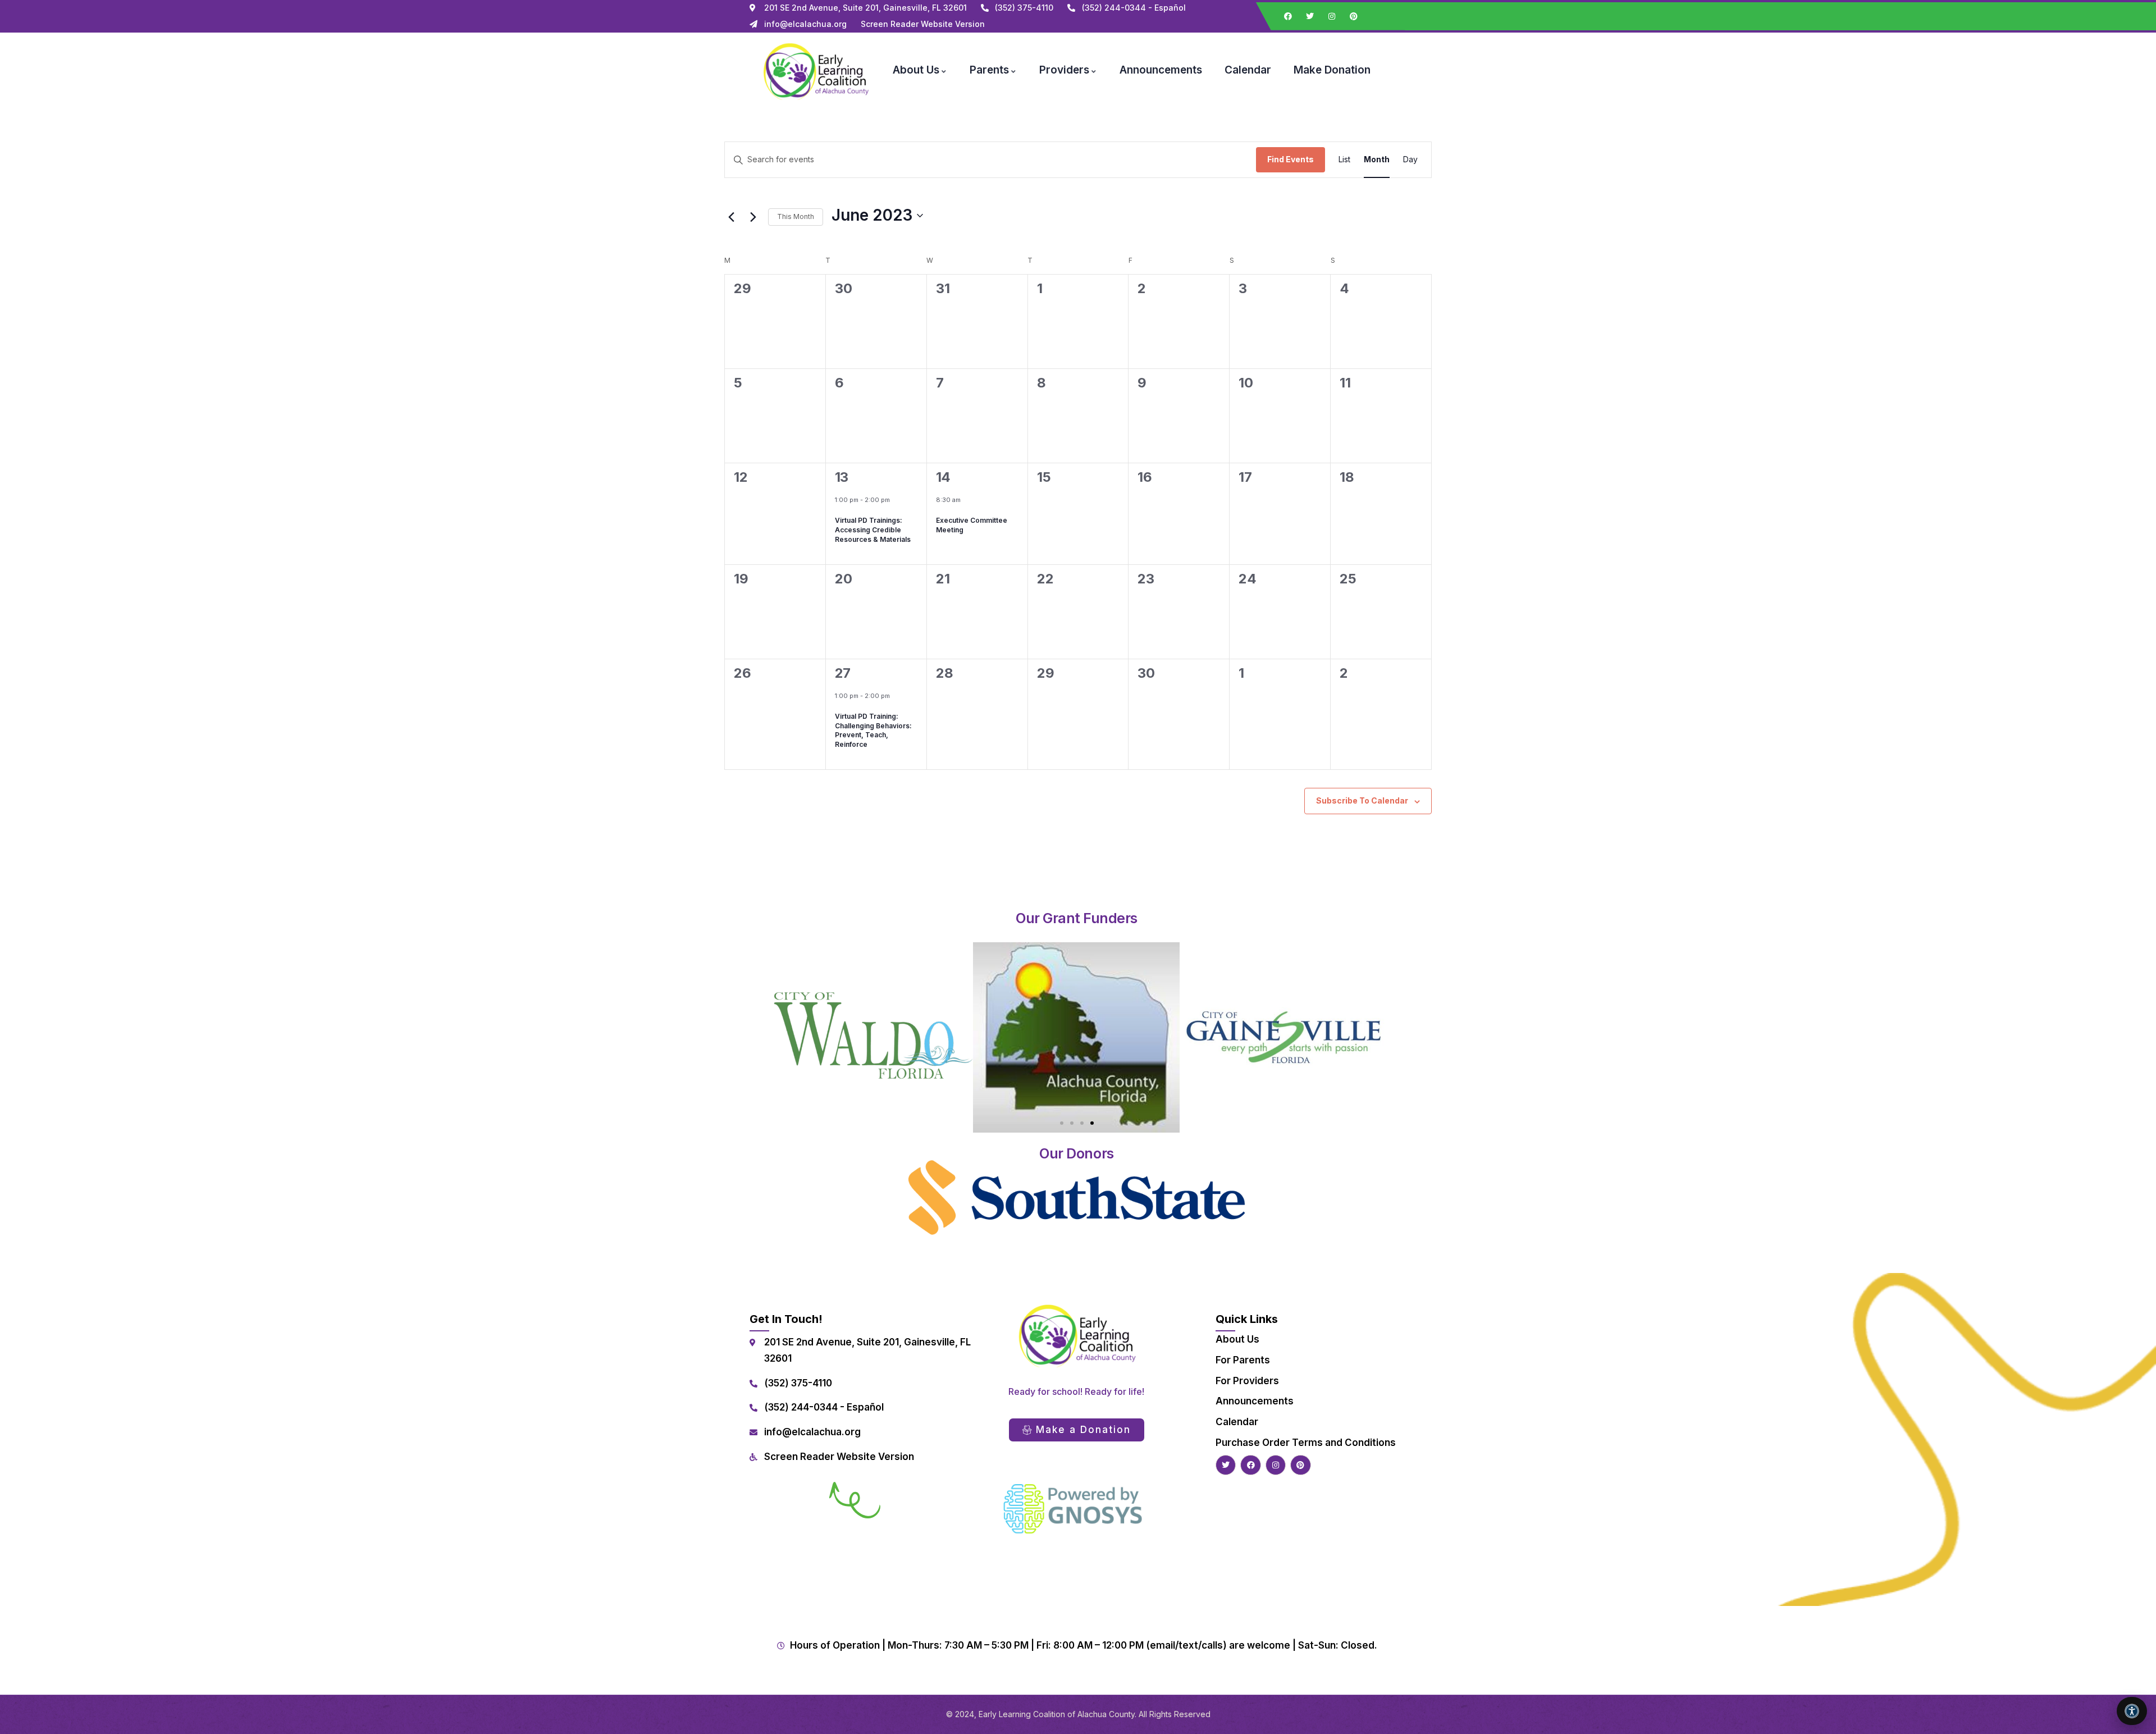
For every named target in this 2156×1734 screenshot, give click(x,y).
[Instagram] (1332, 16)
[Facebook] (1288, 16)
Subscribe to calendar (1362, 800)
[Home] (815, 70)
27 (843, 673)
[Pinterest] (1354, 16)
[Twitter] (1310, 16)
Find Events (1291, 159)
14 (943, 477)
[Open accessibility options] (2132, 1711)
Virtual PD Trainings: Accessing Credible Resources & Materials (873, 530)
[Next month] (753, 217)
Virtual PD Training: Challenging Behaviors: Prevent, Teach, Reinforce (873, 730)
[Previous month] (731, 217)
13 (842, 477)
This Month (796, 216)
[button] (1062, 1123)
